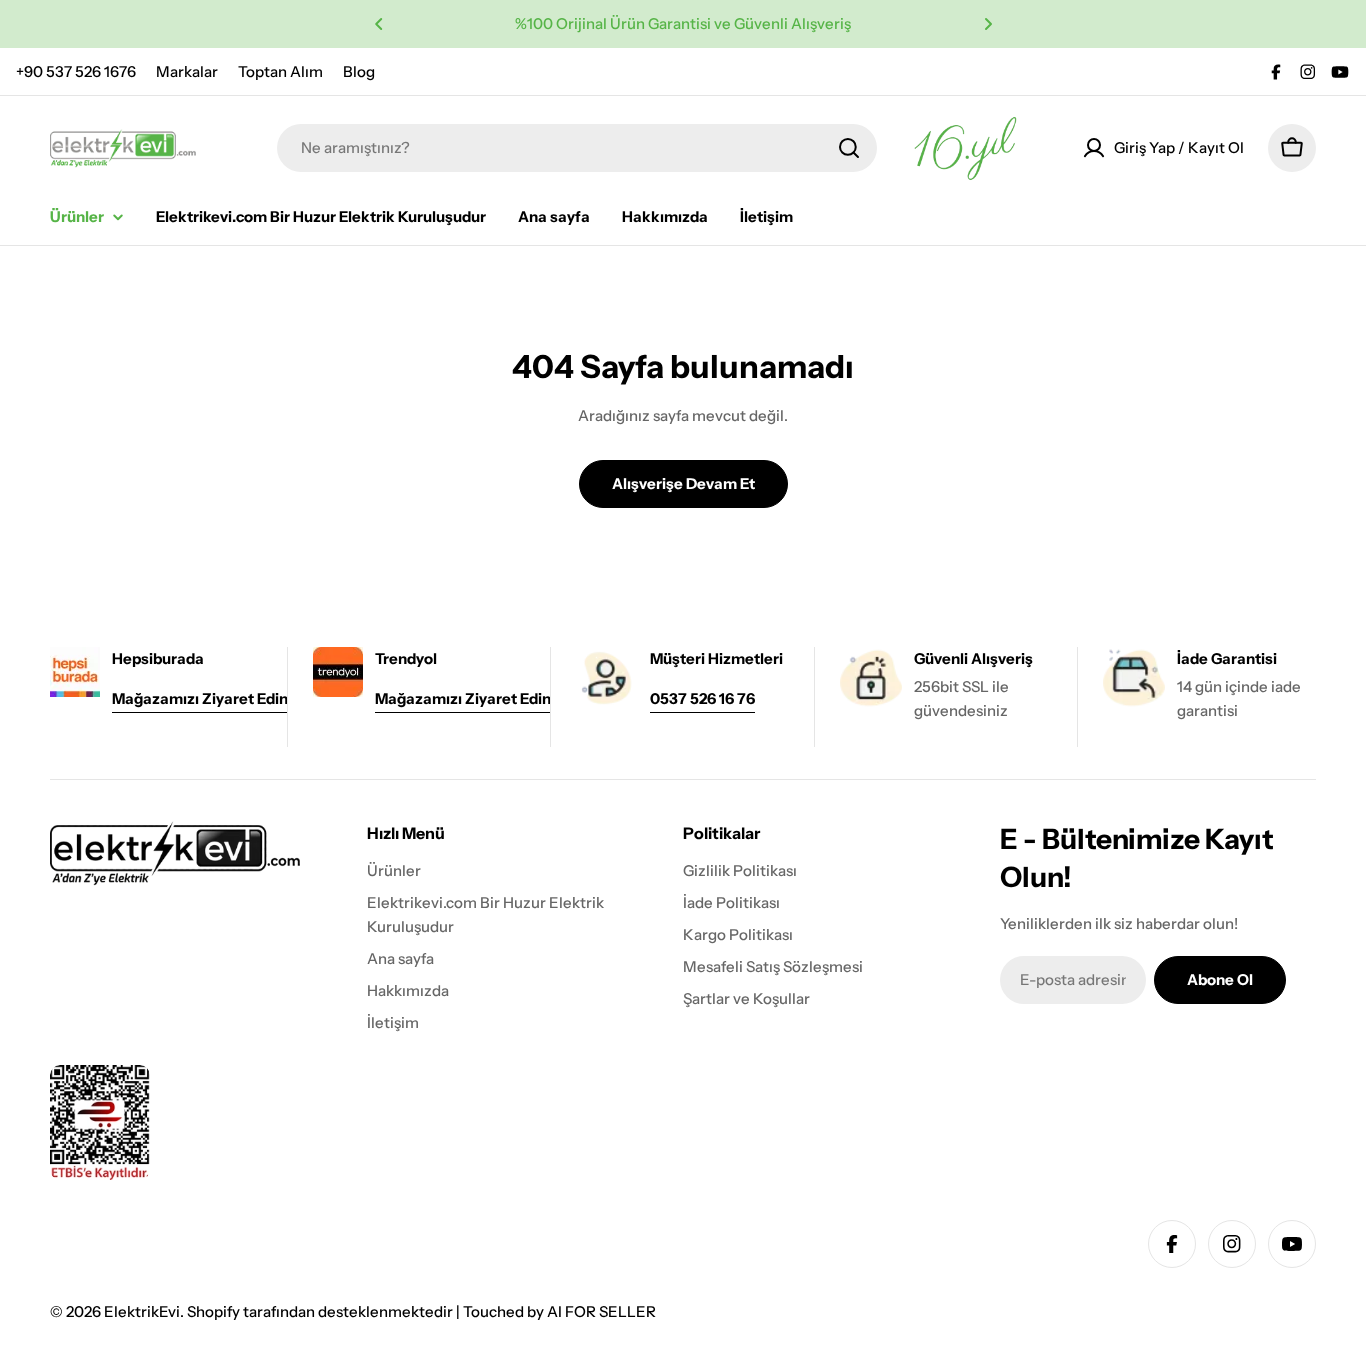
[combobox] (577, 148)
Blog (359, 71)
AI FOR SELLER (601, 1311)
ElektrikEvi (142, 1311)
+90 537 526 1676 (76, 71)
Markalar (187, 71)
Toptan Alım (280, 71)
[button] (379, 24)
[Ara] (849, 148)
